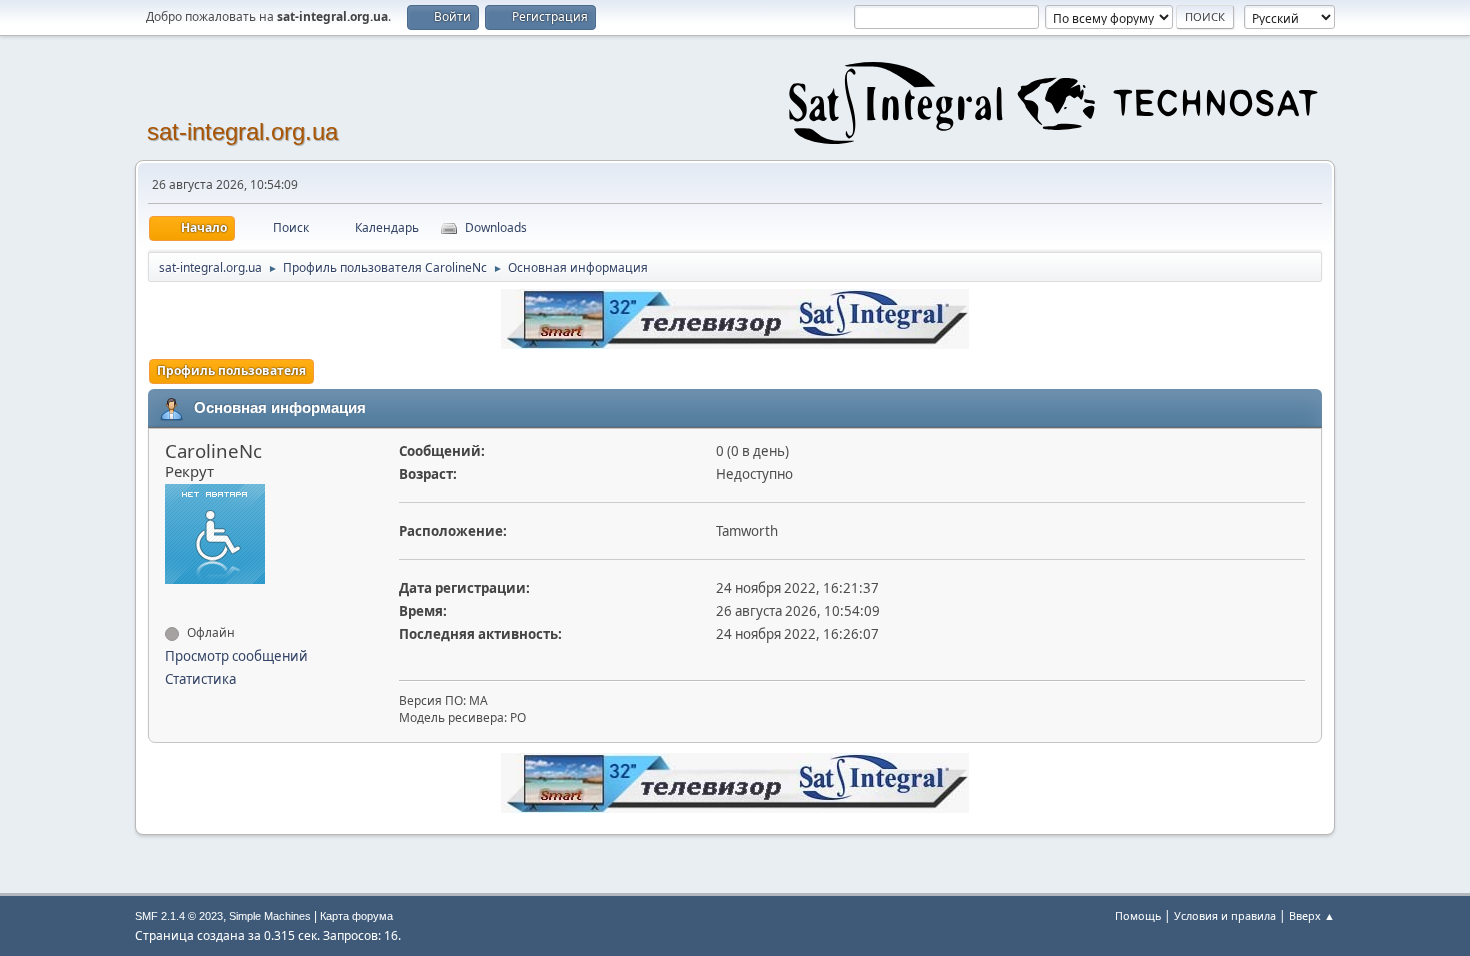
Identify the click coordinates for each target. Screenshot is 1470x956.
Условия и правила (1225, 915)
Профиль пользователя (231, 370)
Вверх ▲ (1312, 915)
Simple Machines (270, 916)
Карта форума (356, 916)
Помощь (1138, 915)
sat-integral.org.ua (242, 131)
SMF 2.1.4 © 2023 (179, 916)
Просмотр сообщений (236, 656)
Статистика (200, 679)
